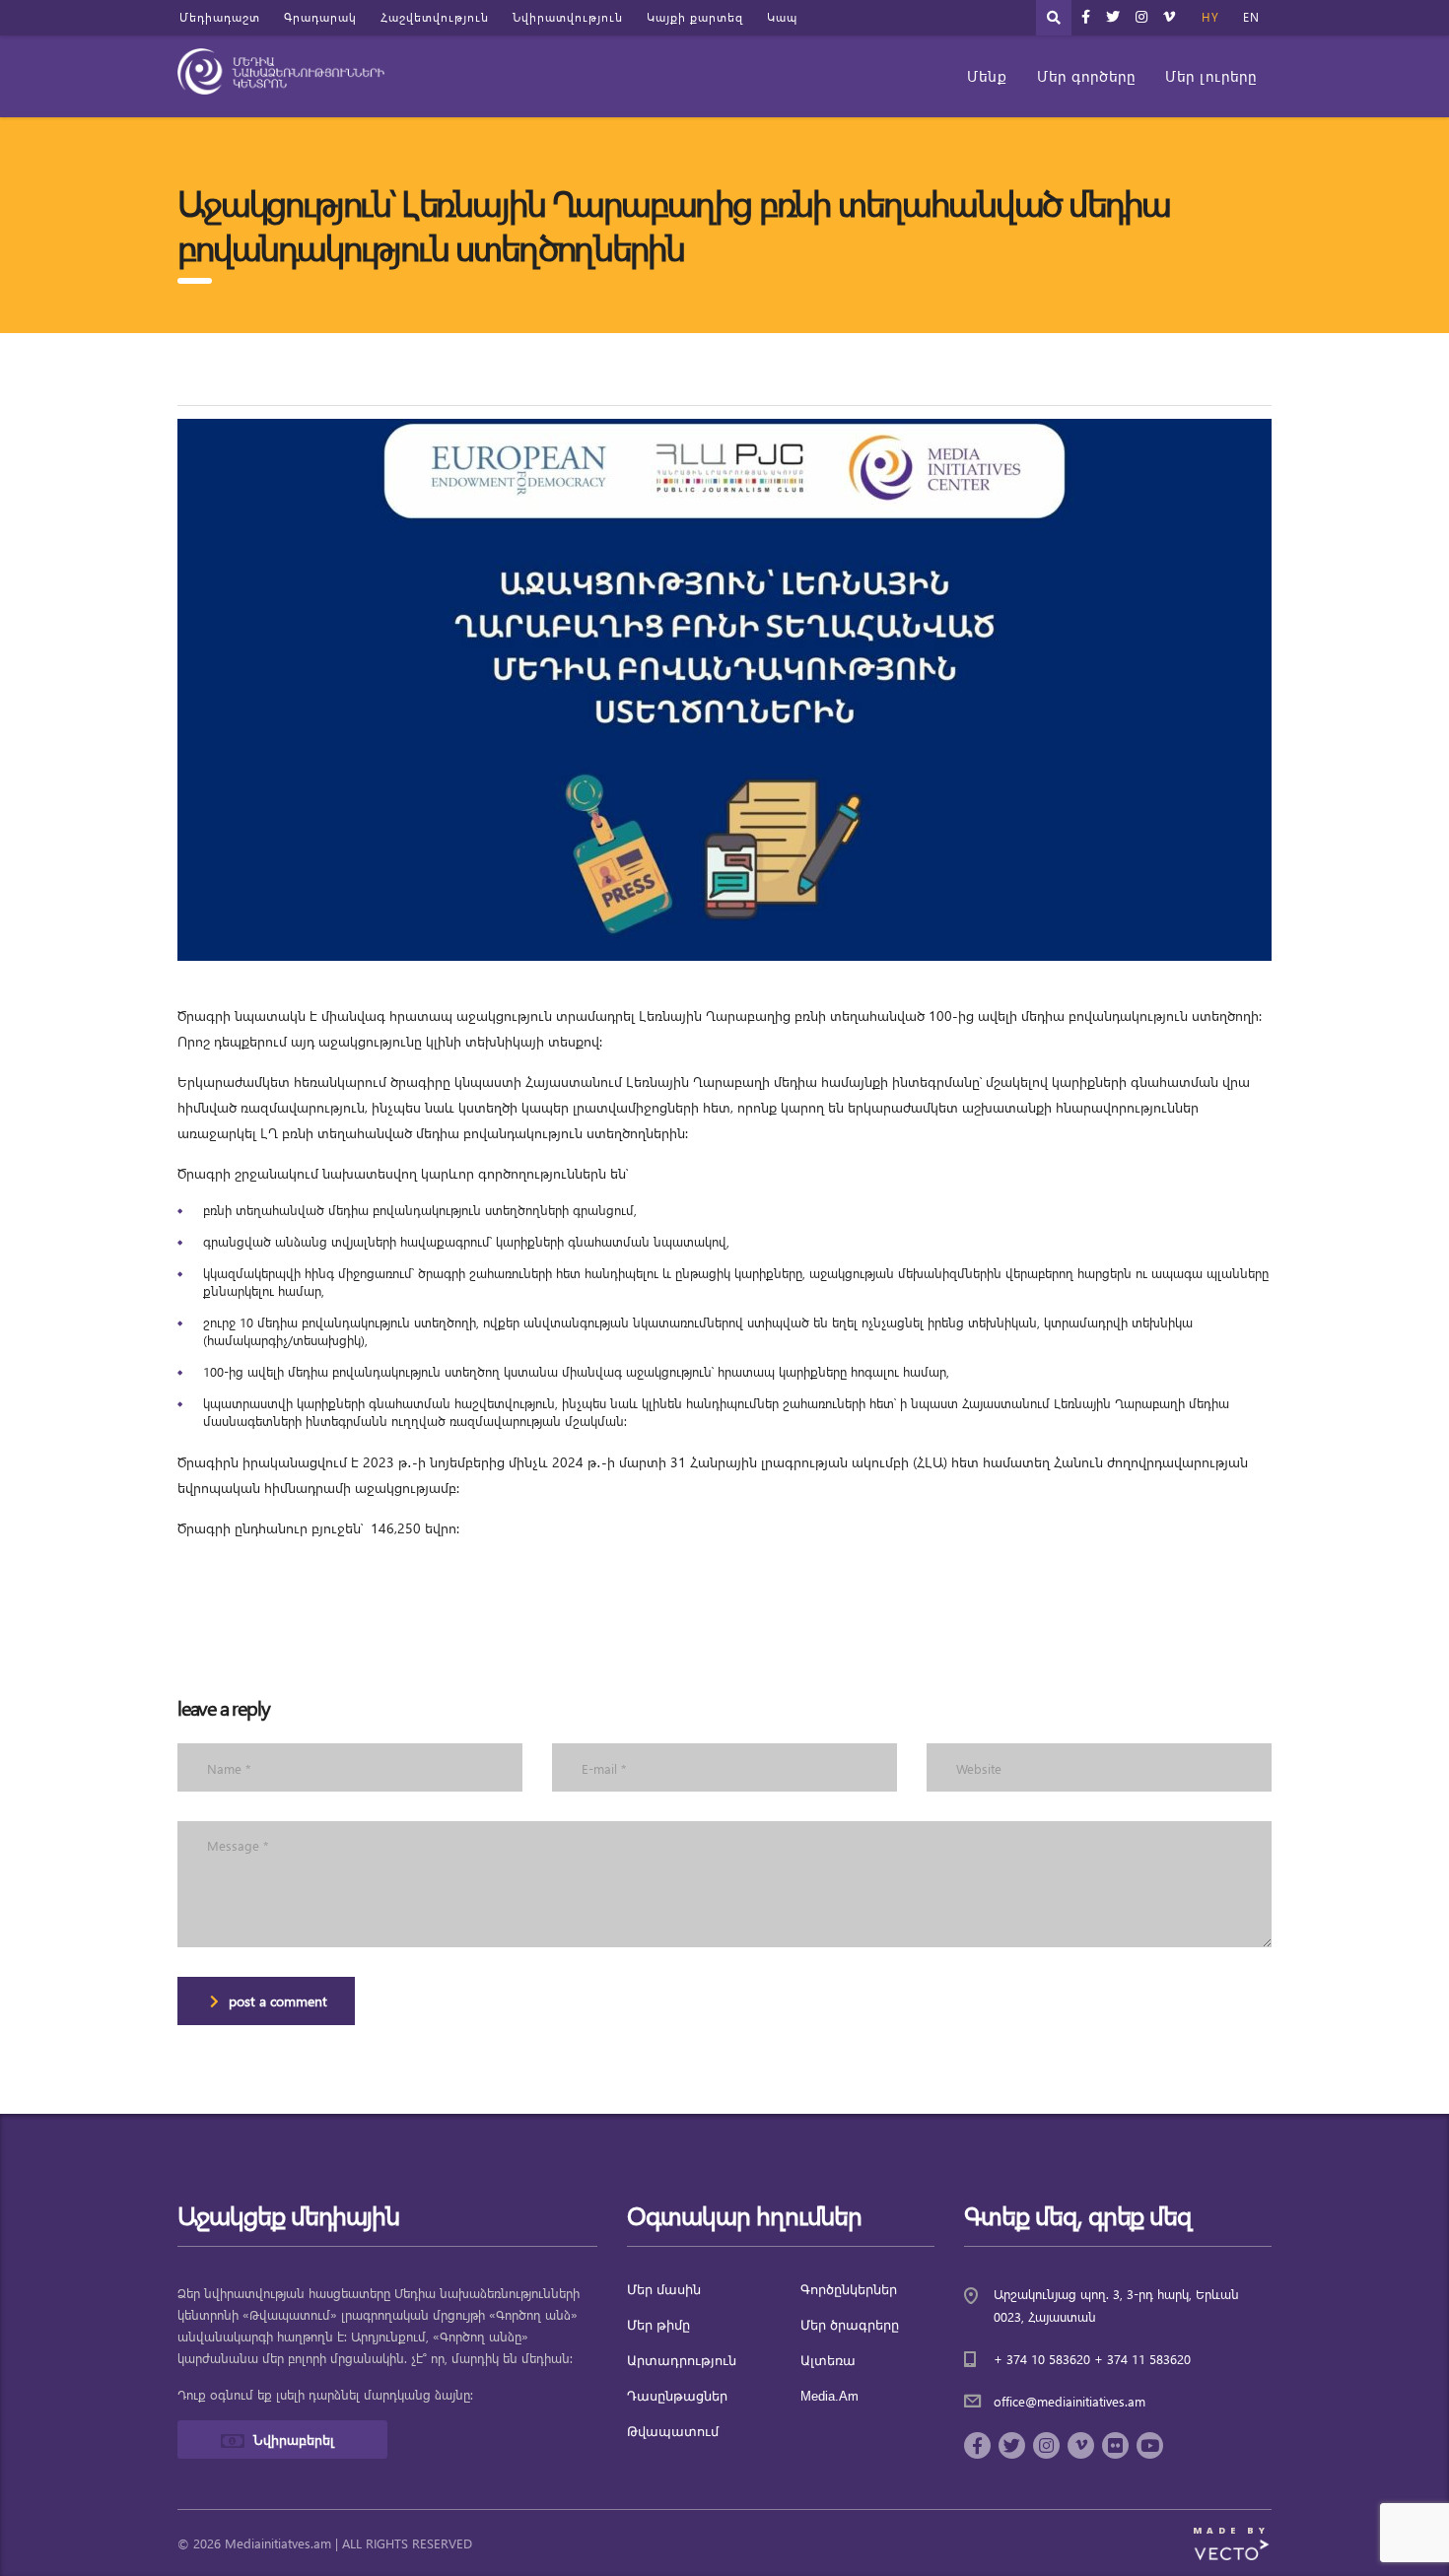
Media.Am (829, 2396)
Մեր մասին (664, 2290)
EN (1251, 17)
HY (1210, 17)
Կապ (782, 17)
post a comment (278, 2001)
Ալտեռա (828, 2361)
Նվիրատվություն (568, 17)
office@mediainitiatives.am (1069, 2401)
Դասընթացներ (677, 2396)
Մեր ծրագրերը (850, 2325)
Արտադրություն (682, 2361)
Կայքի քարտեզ (695, 17)
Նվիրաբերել (294, 2440)
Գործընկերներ (849, 2290)
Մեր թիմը (658, 2325)
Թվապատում (673, 2432)
